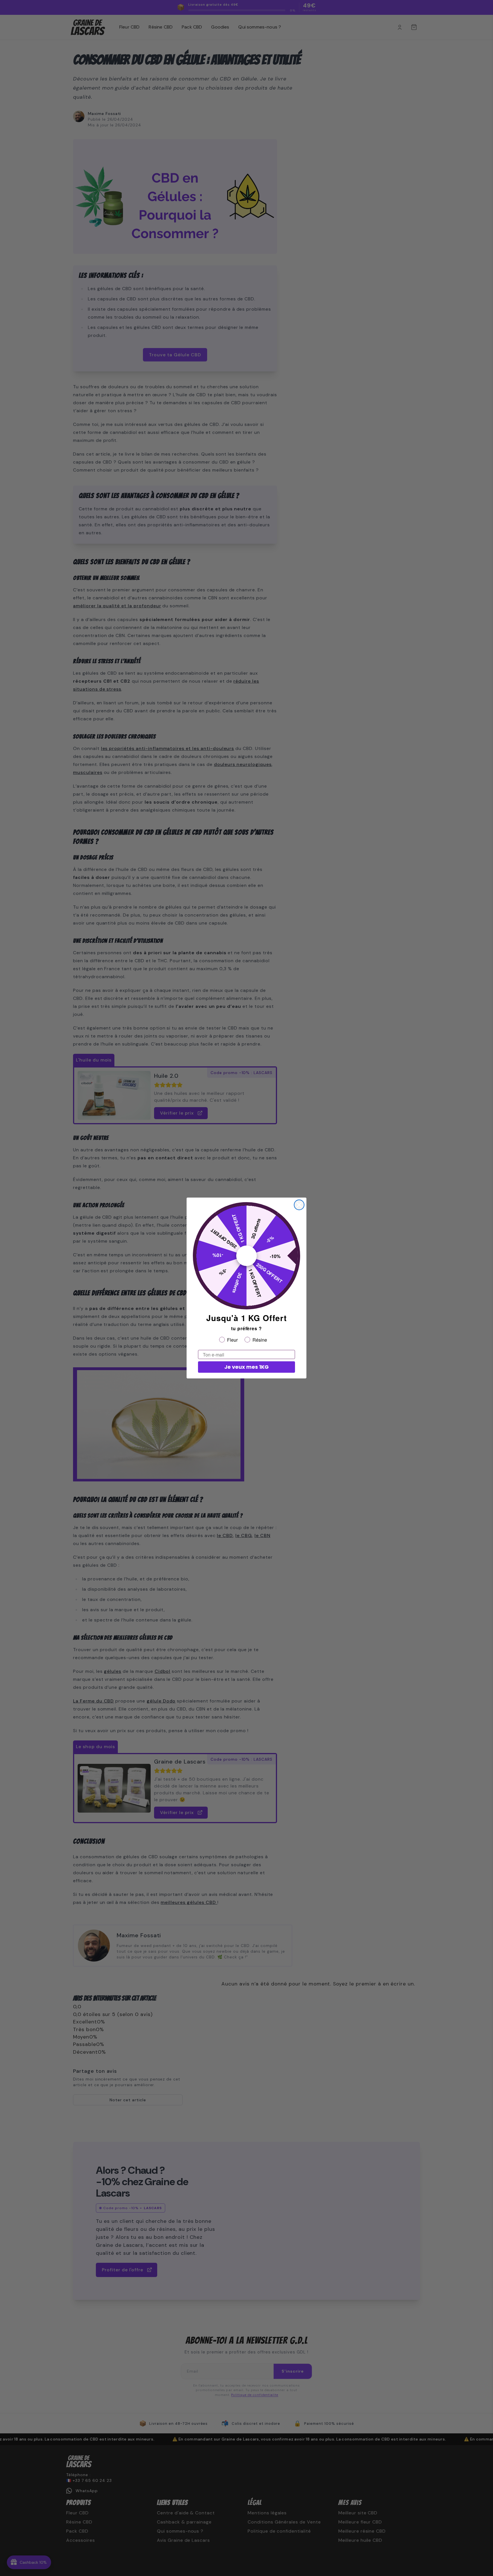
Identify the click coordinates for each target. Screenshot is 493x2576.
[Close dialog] (299, 1205)
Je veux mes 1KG (246, 1367)
